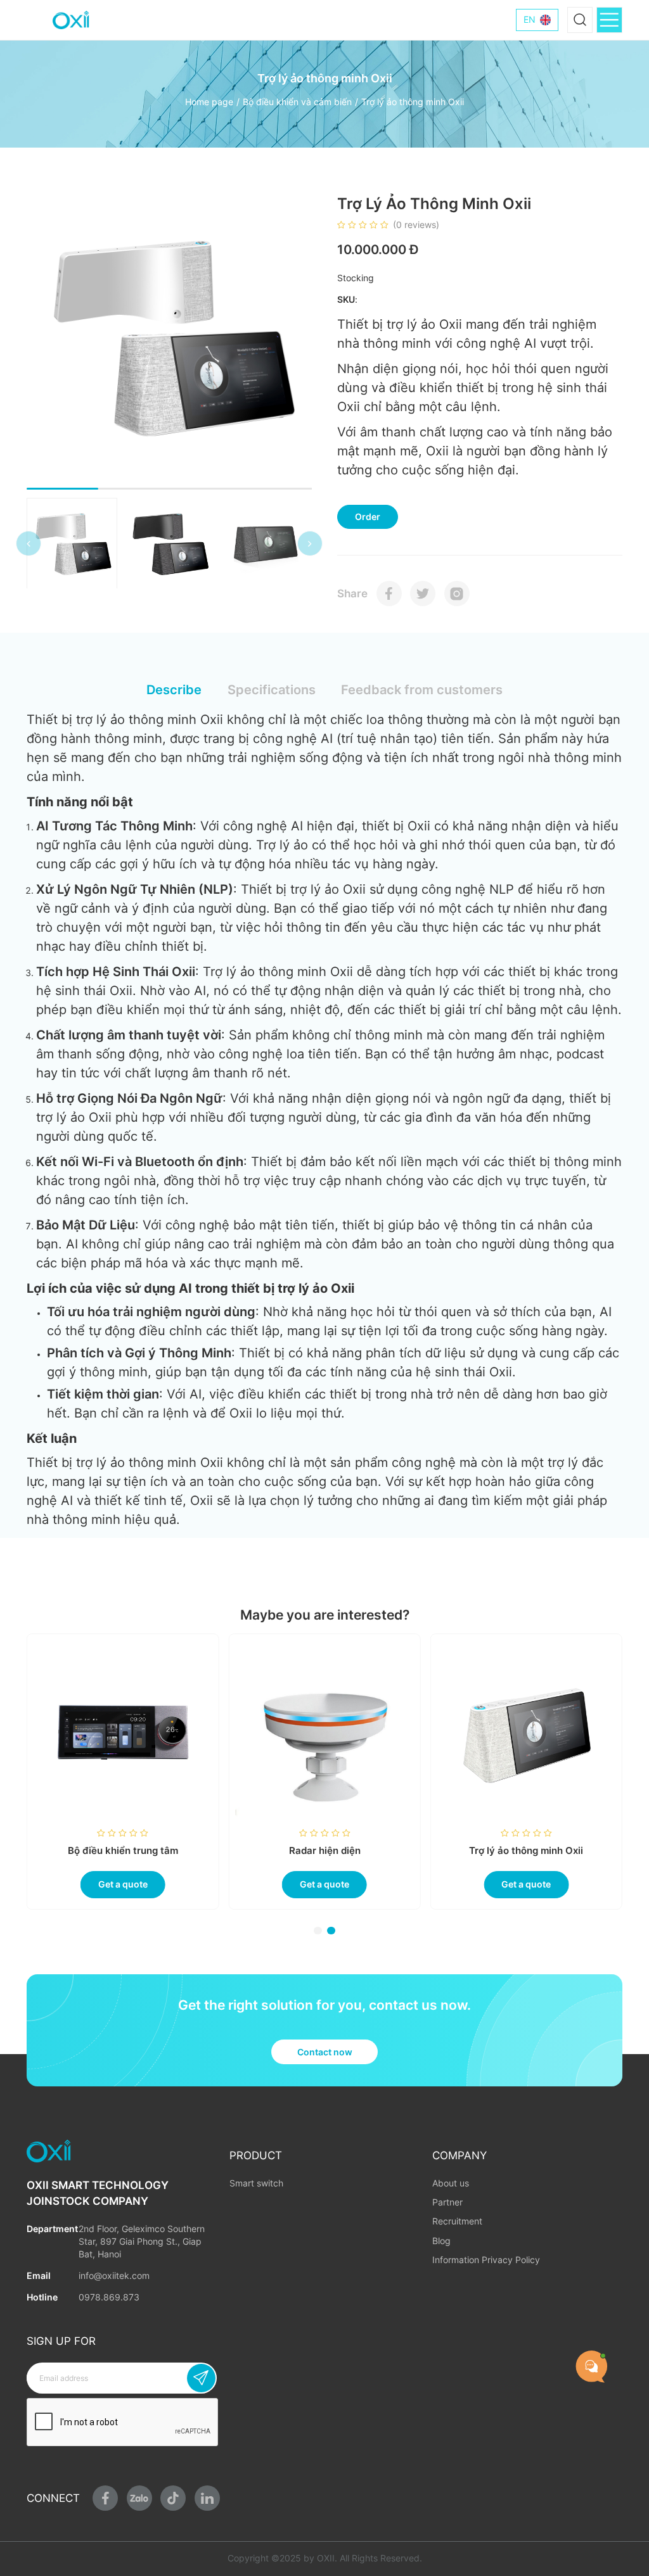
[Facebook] (389, 593)
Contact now (325, 2052)
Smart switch (256, 2183)
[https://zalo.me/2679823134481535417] (139, 2498)
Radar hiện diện (523, 1850)
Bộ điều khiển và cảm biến (297, 102)
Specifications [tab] (272, 689)
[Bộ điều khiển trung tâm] (321, 1733)
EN (530, 20)
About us (451, 2183)
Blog (441, 2241)
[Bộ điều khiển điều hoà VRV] (119, 1733)
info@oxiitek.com (114, 2276)
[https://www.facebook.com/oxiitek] (105, 2498)
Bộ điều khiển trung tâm (321, 1850)
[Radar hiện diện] (523, 1733)
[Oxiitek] (71, 20)
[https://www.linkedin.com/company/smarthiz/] (207, 2498)
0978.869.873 (109, 2297)
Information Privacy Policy (486, 2260)
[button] (29, 543)
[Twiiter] (423, 593)
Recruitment (457, 2221)
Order (368, 517)
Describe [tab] (174, 689)
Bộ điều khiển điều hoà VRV (120, 1850)
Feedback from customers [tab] (422, 689)
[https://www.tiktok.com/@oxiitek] (173, 2498)
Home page (209, 102)
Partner (447, 2202)
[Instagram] (457, 593)
